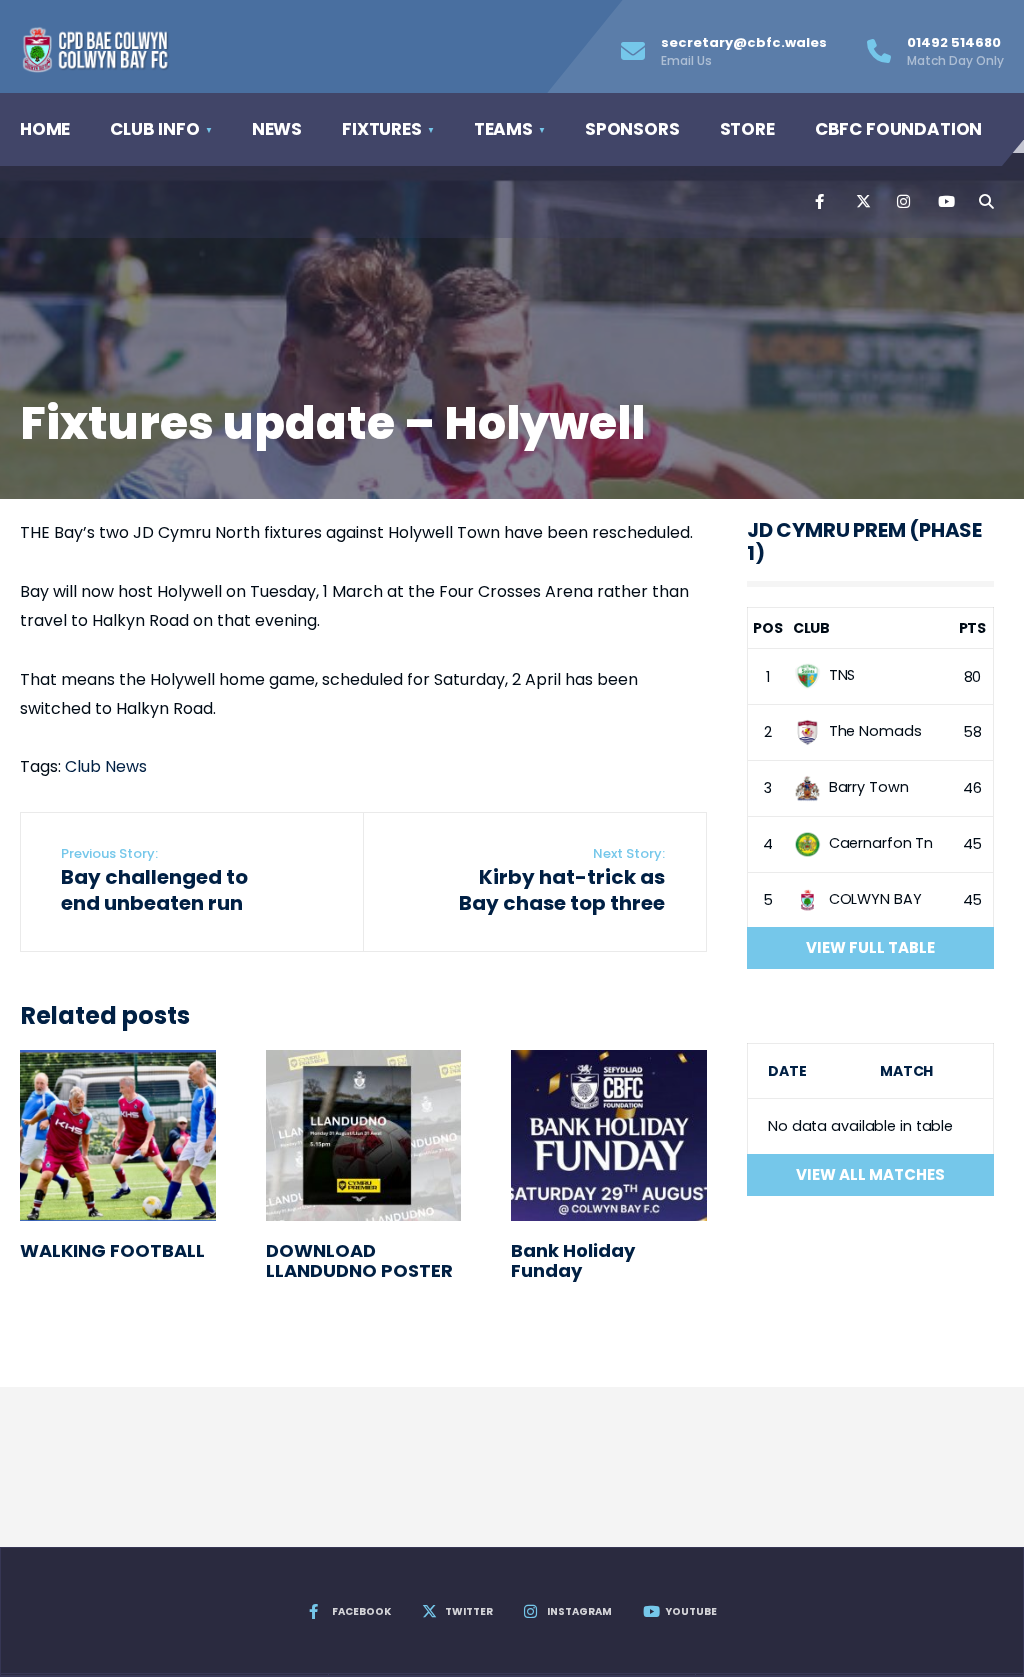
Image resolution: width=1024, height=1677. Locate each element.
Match (906, 1071)
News (277, 129)
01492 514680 (955, 51)
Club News (106, 766)
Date (787, 1071)
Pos (768, 628)
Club (812, 628)
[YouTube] (944, 202)
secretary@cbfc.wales (744, 51)
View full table (870, 947)
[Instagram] (903, 202)
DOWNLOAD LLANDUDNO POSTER (359, 1261)
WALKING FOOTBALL (112, 1250)
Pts (973, 628)
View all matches (870, 1174)
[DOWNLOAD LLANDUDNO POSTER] (364, 1135)
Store (747, 129)
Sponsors (632, 129)
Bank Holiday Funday (573, 1261)
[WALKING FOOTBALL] (118, 1135)
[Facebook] (821, 202)
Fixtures (382, 129)
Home (45, 129)
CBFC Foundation (898, 129)
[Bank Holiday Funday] (609, 1135)
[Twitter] (862, 202)
